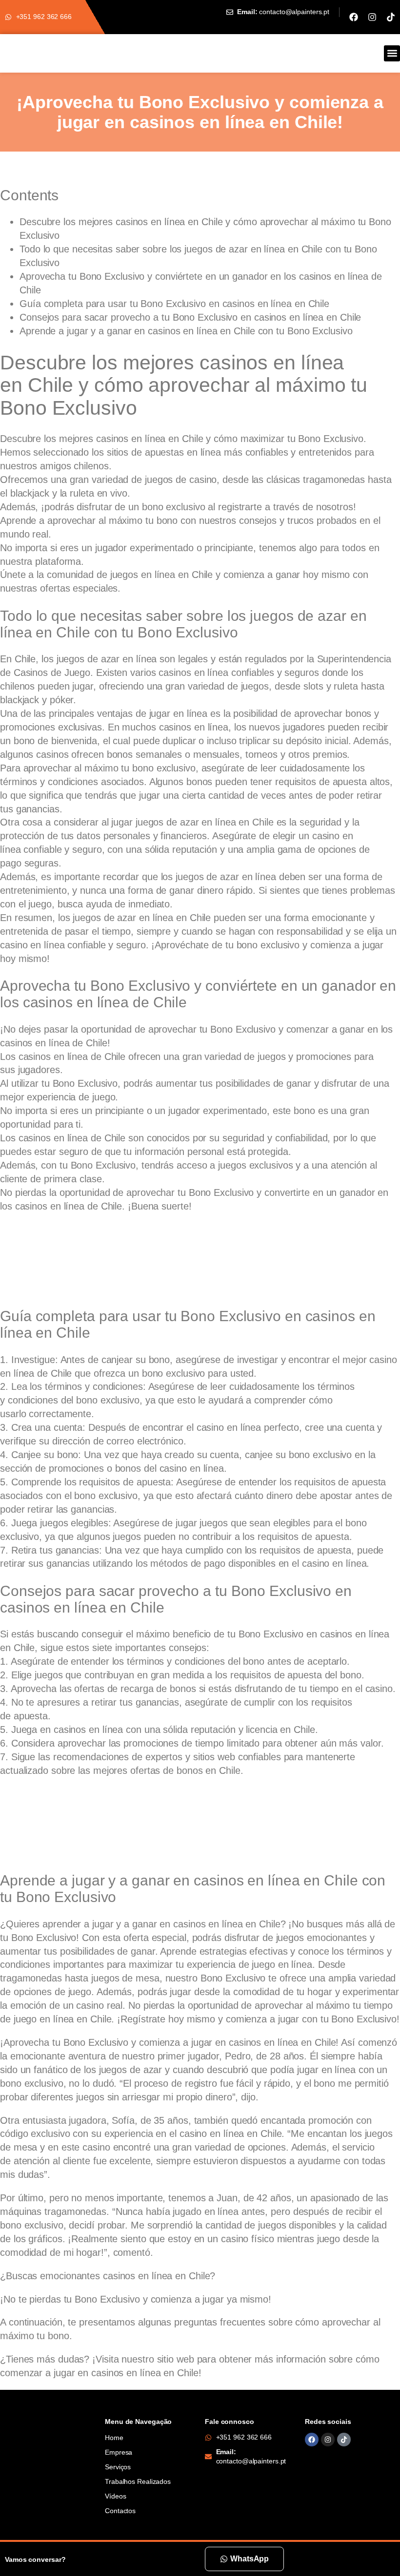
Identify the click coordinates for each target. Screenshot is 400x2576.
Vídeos (115, 2496)
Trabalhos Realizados (138, 2481)
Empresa (119, 2452)
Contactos (120, 2511)
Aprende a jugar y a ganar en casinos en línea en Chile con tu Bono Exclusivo (186, 331)
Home (114, 2438)
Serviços (118, 2467)
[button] (392, 53)
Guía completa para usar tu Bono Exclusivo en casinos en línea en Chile (174, 304)
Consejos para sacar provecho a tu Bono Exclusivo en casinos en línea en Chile (190, 317)
